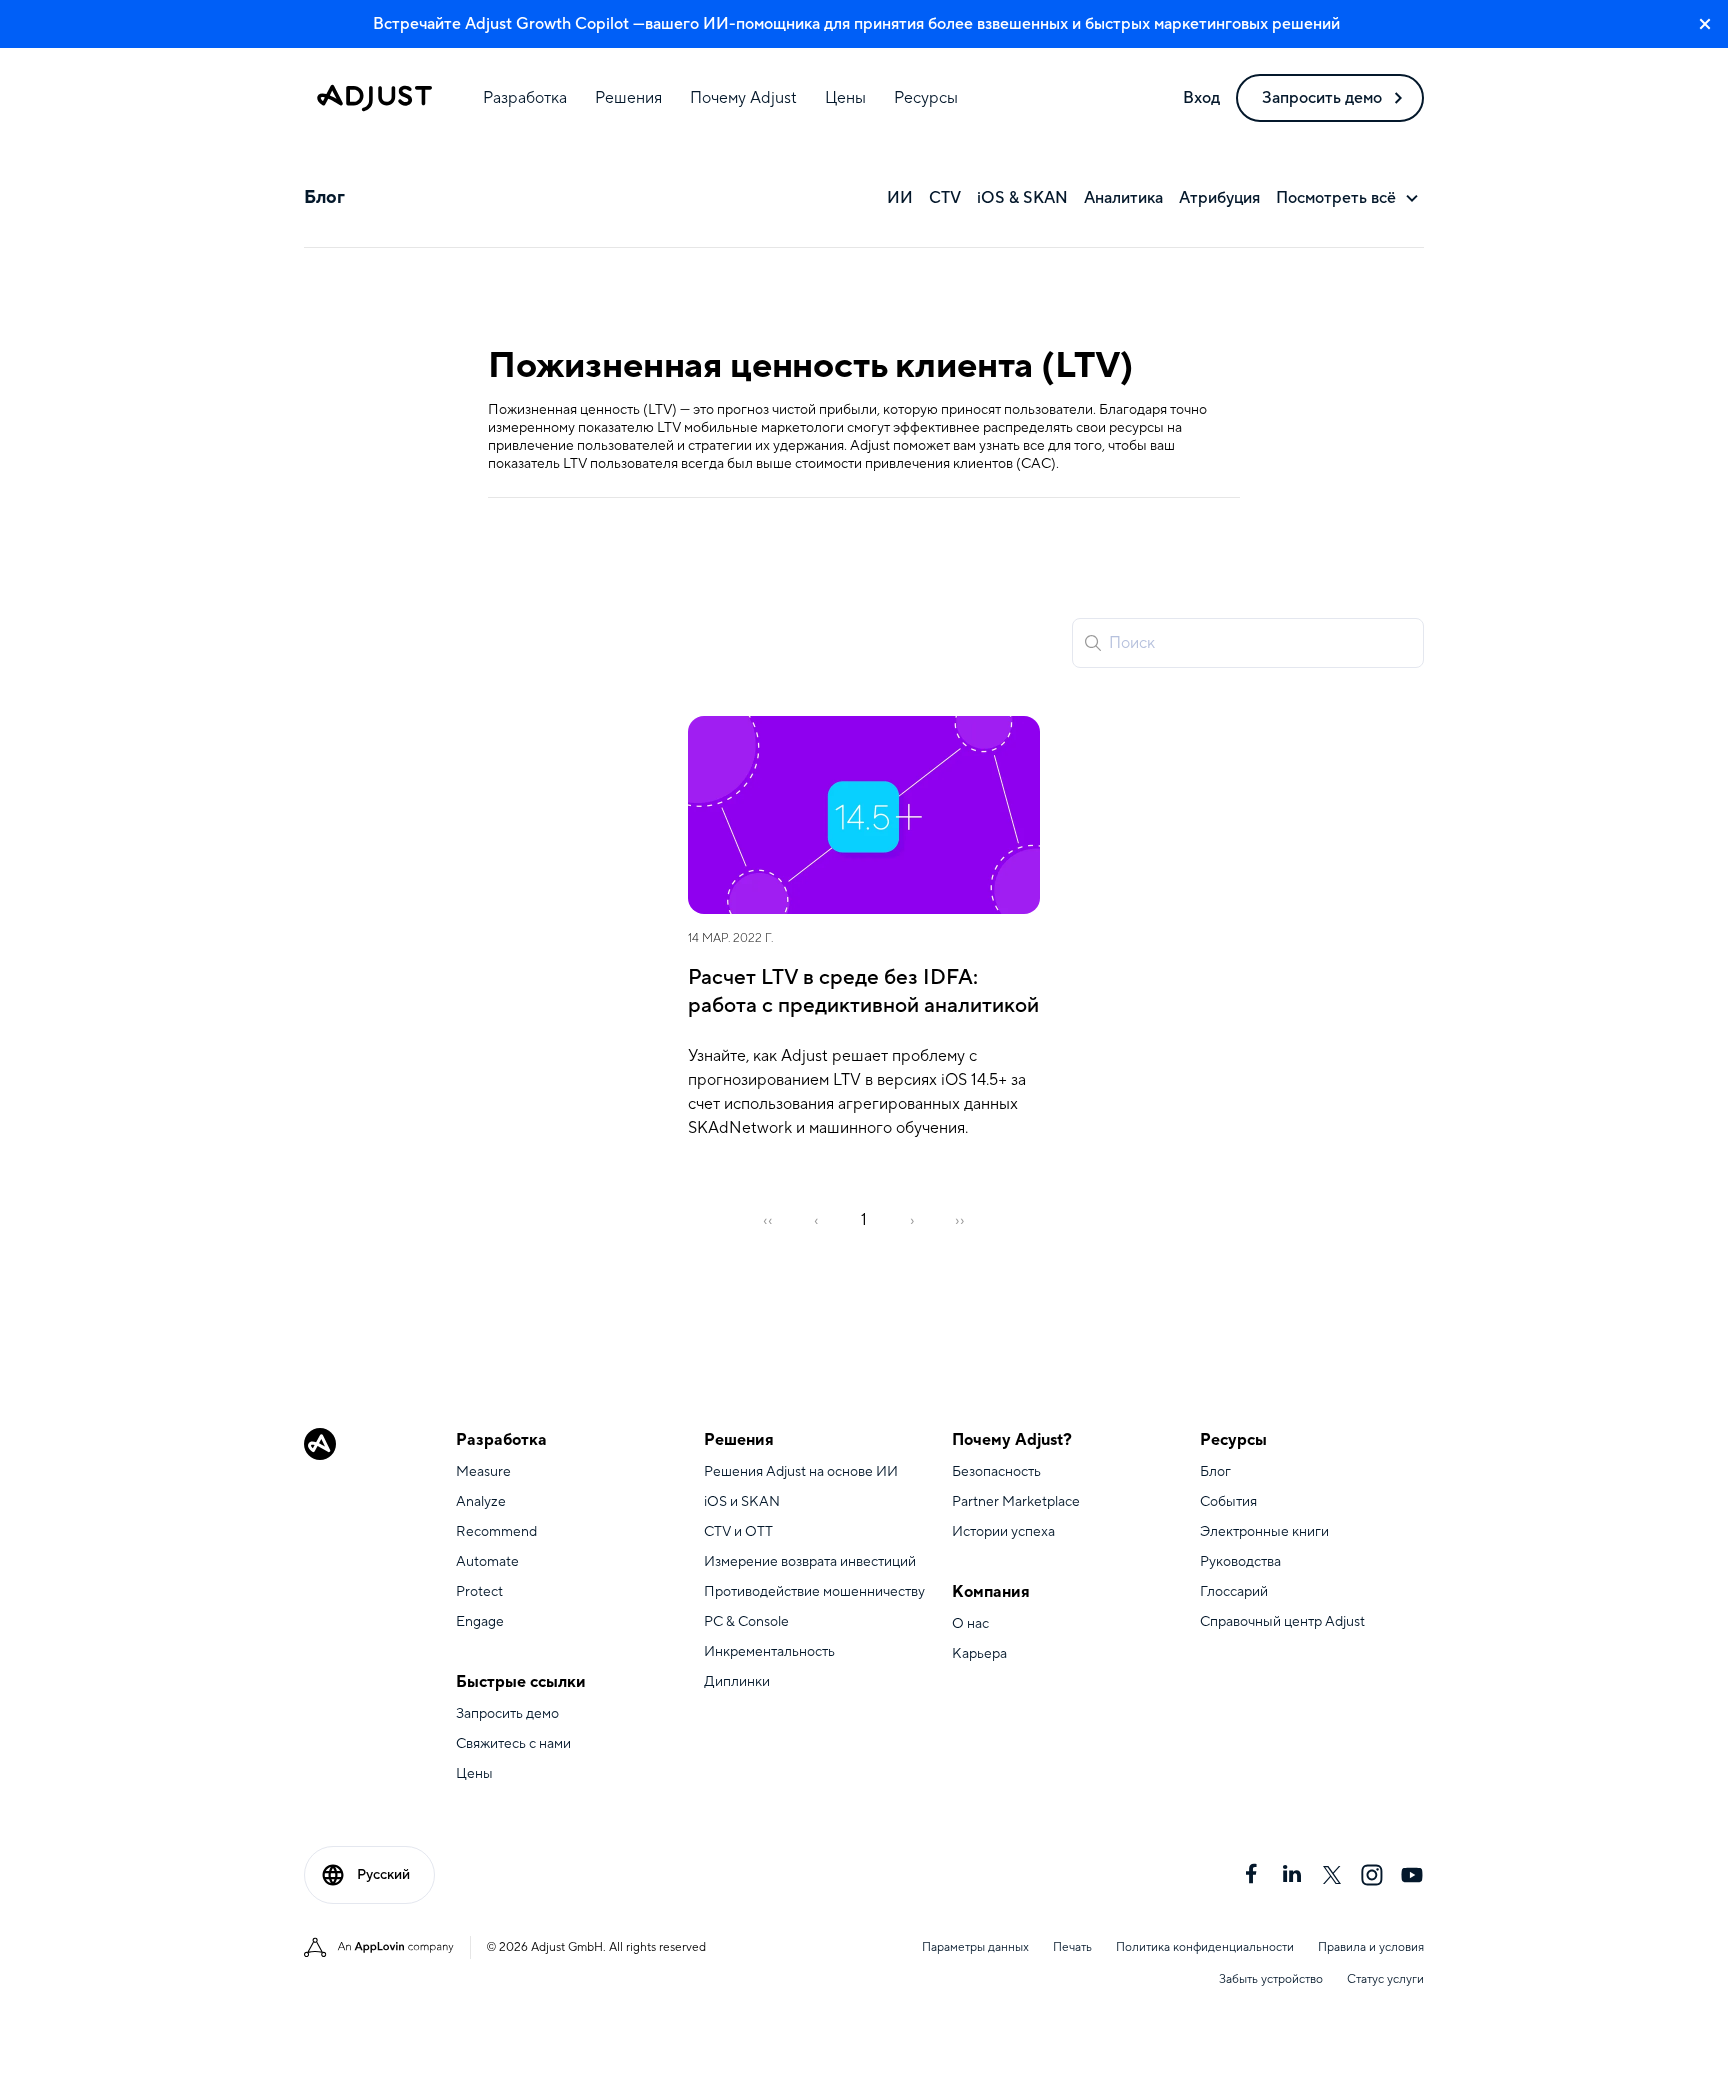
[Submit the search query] (1093, 643)
